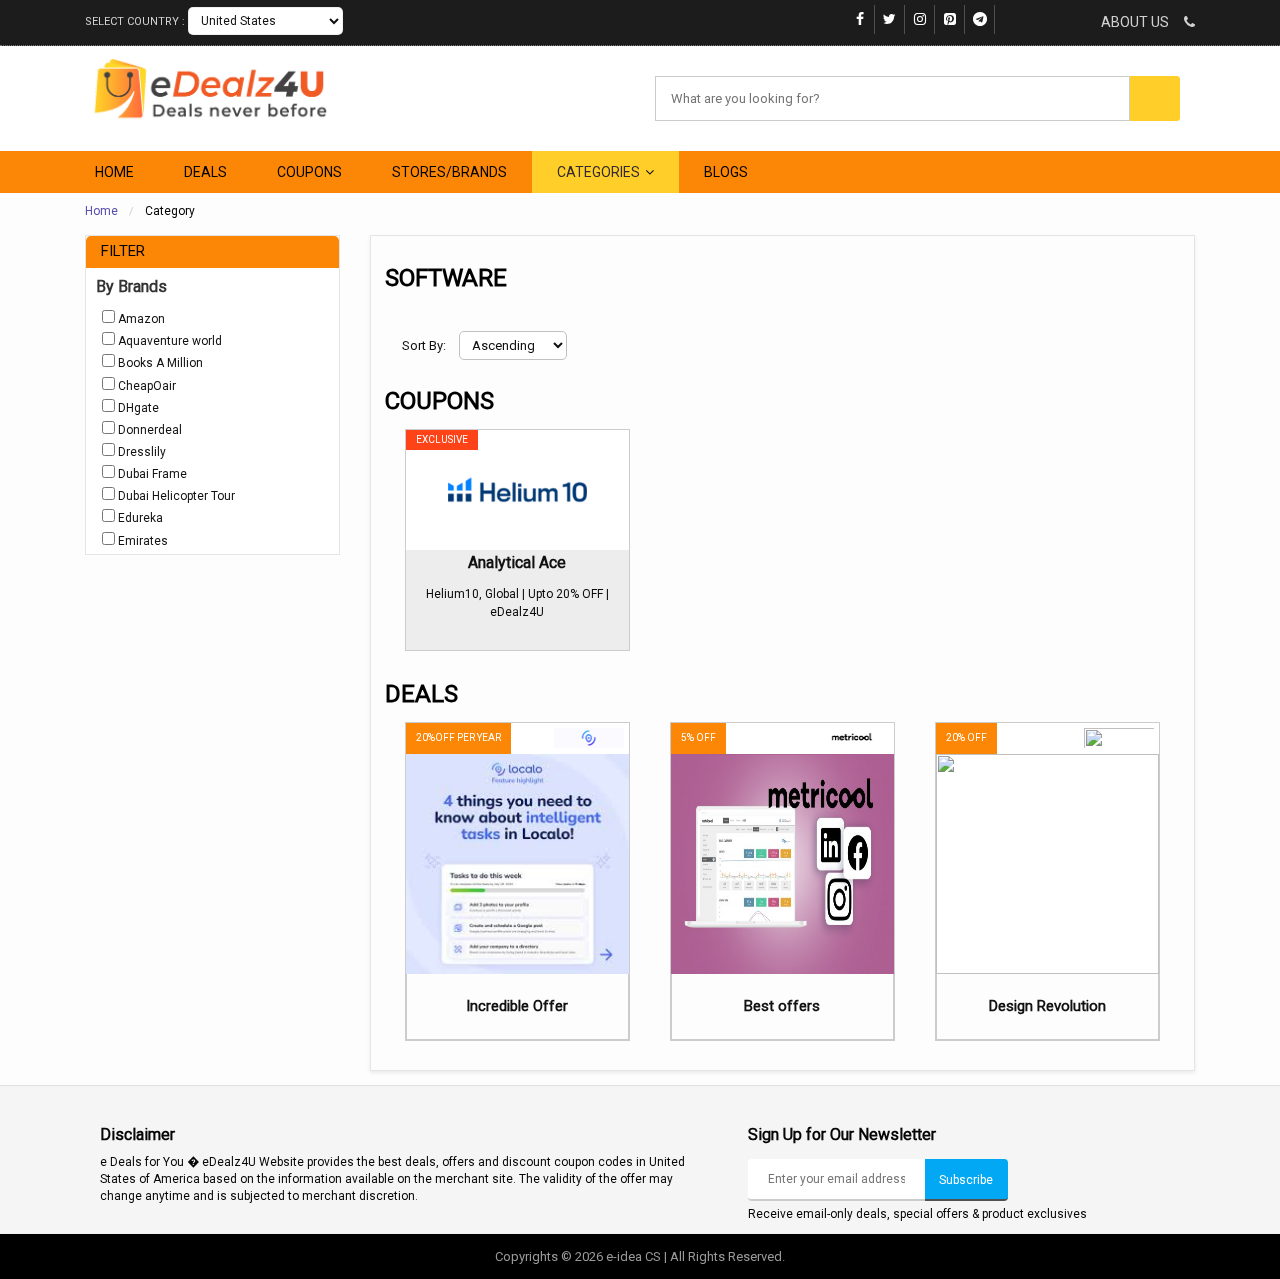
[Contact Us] (1183, 22)
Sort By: (425, 345)
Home (101, 211)
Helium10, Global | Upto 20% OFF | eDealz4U (517, 603)
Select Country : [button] (136, 21)
